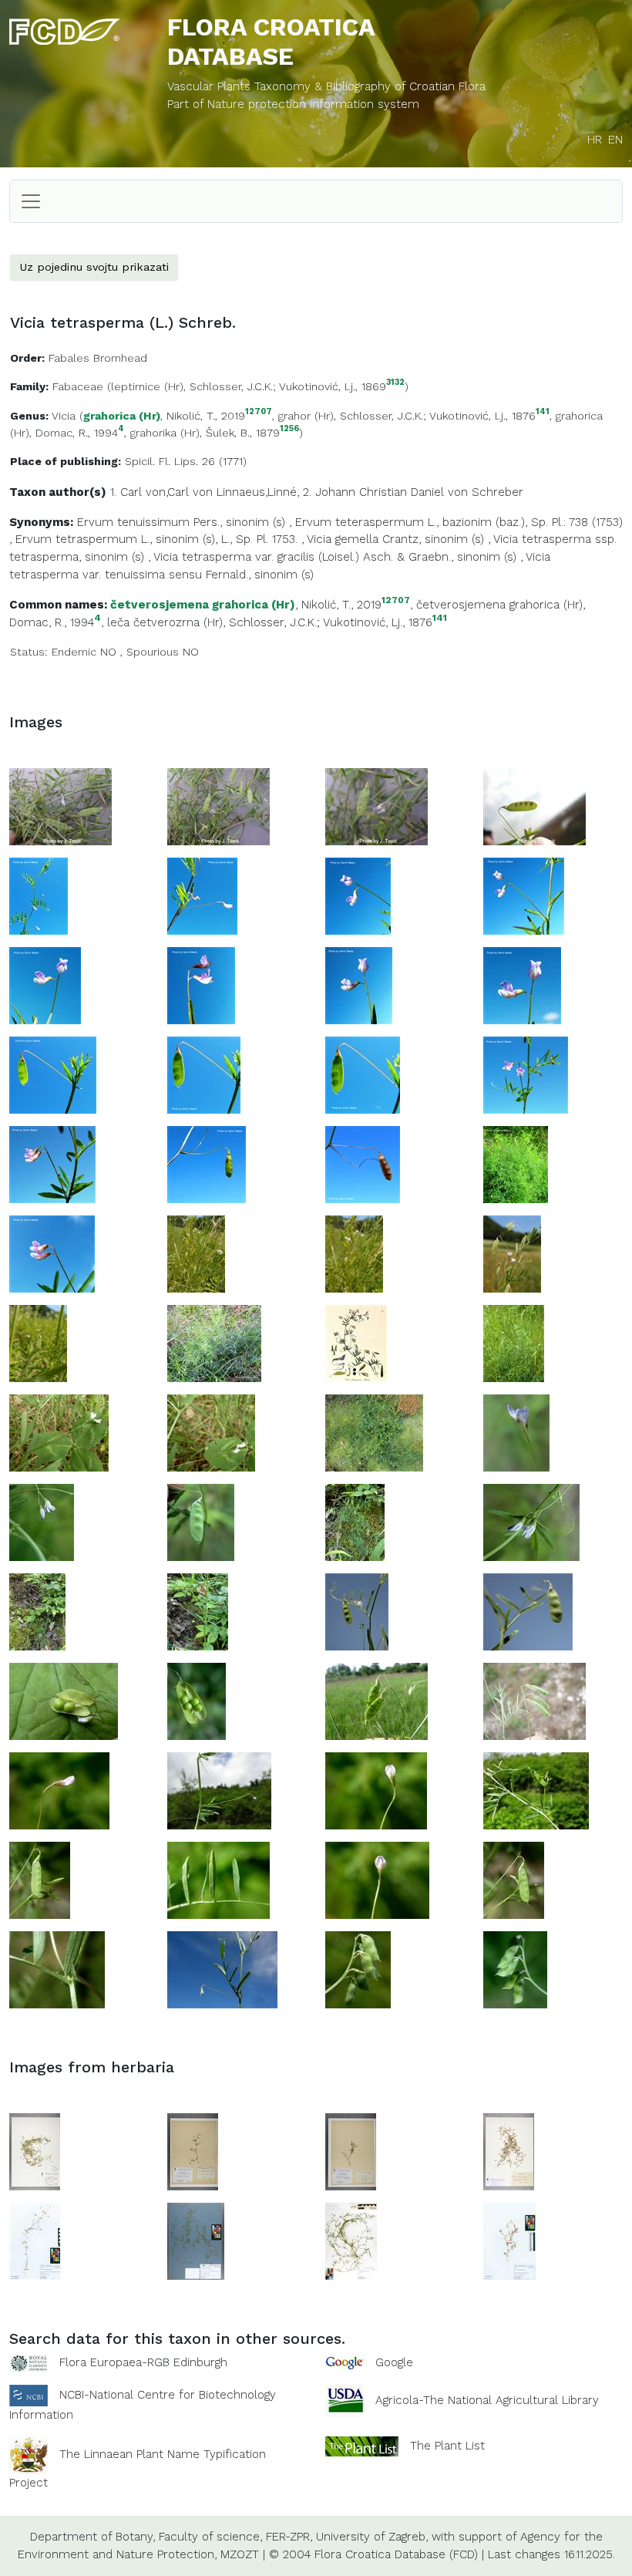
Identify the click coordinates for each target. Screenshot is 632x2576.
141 (543, 412)
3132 (395, 383)
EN (615, 140)
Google (394, 2362)
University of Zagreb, (372, 2537)
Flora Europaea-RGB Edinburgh (143, 2362)
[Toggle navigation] (31, 201)
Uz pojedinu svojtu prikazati (94, 267)
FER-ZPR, (289, 2537)
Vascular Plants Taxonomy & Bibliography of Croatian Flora (326, 86)
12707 (259, 412)
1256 (289, 429)
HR (595, 140)
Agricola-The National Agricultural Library (487, 2400)
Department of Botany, (92, 2537)
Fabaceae (78, 386)
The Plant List (447, 2445)
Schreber (498, 492)
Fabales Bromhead (98, 358)
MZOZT (240, 2554)
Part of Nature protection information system (293, 104)
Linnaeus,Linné (257, 492)
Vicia (64, 416)
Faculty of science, (210, 2537)
